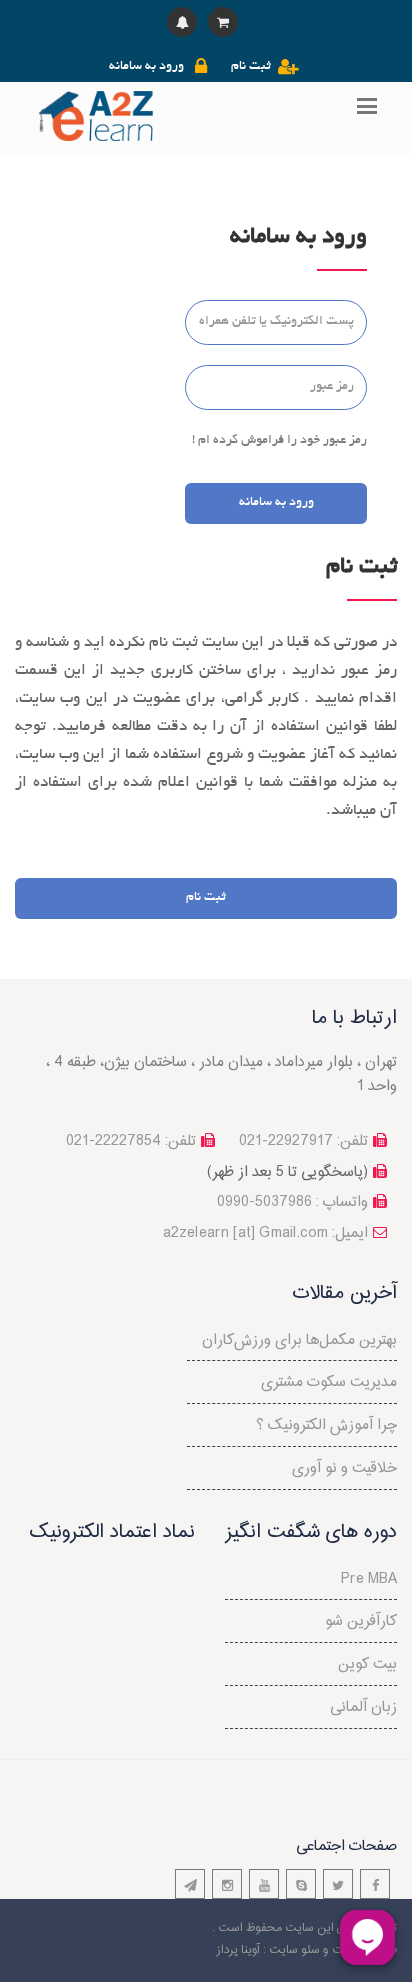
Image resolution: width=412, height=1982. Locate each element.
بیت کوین (367, 1664)
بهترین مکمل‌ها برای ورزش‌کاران (299, 1340)
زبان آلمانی (363, 1707)
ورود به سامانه (146, 67)
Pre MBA (369, 1579)
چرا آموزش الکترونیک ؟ (326, 1425)
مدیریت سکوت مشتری (329, 1382)
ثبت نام (251, 67)
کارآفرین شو (361, 1621)
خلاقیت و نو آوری (344, 1468)
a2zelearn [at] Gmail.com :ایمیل (265, 1233)
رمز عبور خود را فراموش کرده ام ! (279, 441)
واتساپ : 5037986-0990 (292, 1202)
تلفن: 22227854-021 (131, 1141)
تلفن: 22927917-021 (303, 1141)
